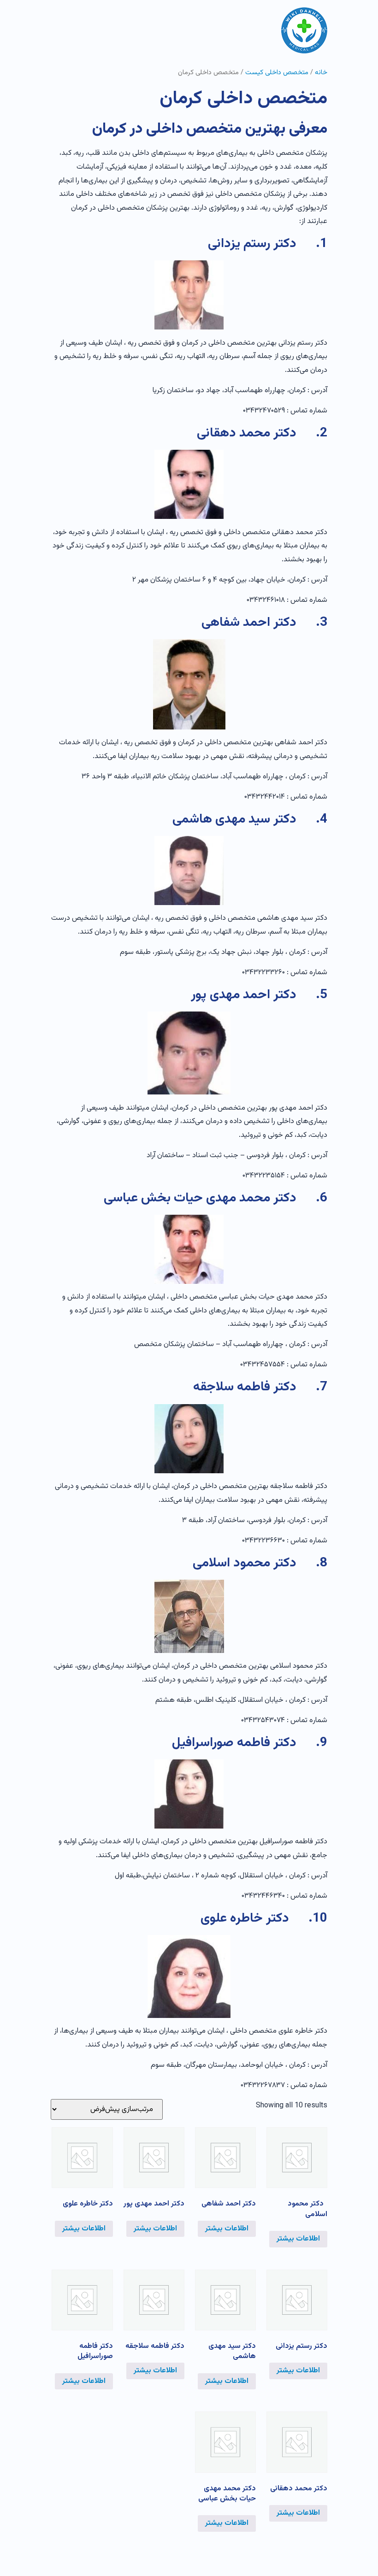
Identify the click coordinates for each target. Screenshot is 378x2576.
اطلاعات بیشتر (298, 2239)
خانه (321, 73)
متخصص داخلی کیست (277, 73)
